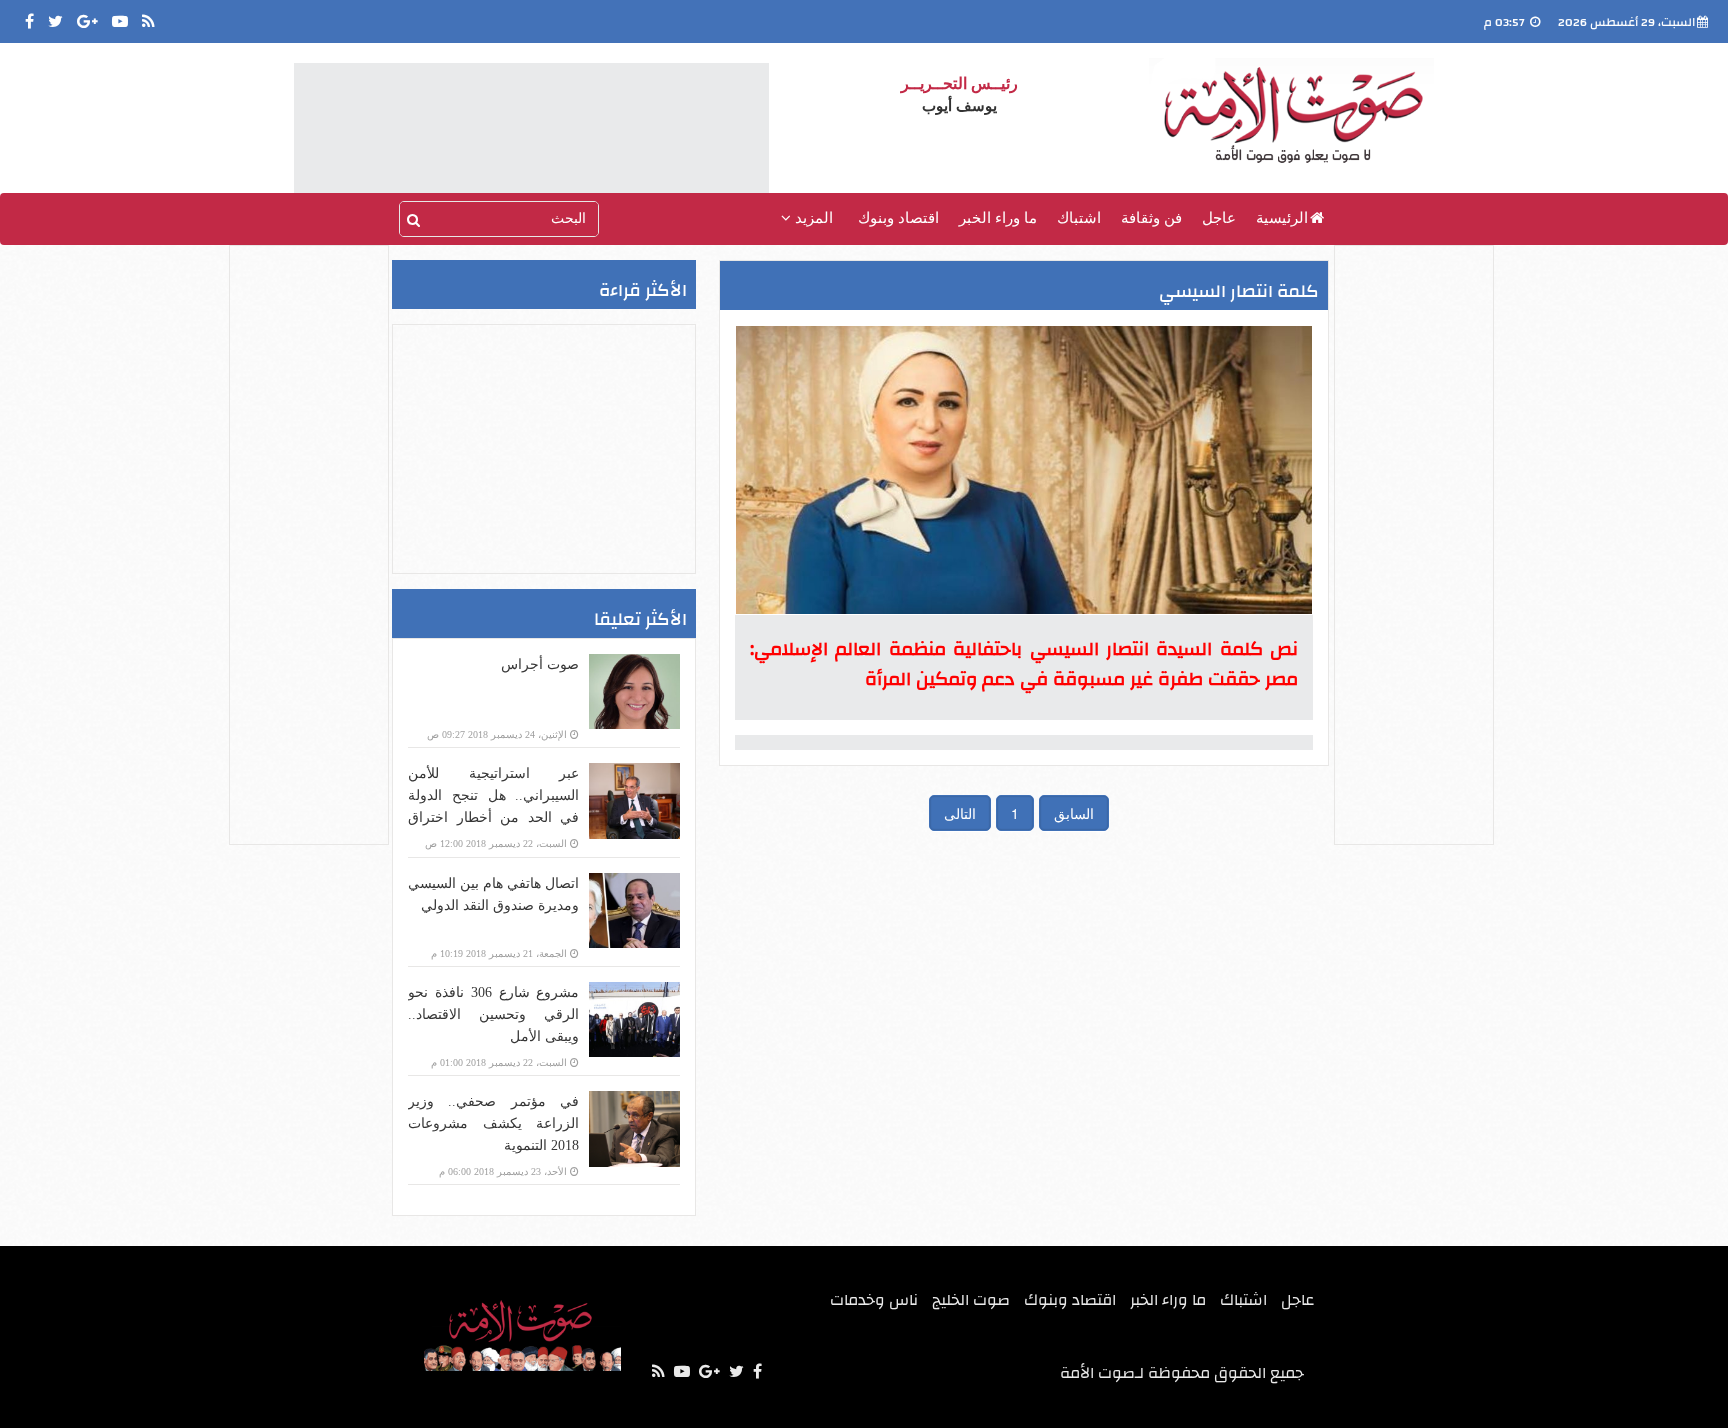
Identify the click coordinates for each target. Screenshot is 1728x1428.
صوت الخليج (971, 1300)
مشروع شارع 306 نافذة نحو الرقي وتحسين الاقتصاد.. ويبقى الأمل (493, 1014)
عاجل (1219, 218)
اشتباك (1079, 218)
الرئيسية (1282, 218)
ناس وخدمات (874, 1300)
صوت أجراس (540, 664)
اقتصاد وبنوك (898, 218)
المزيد (812, 218)
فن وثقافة (1151, 218)
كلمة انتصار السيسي (1239, 291)
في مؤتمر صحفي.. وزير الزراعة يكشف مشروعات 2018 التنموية (493, 1123)
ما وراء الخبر (998, 218)
